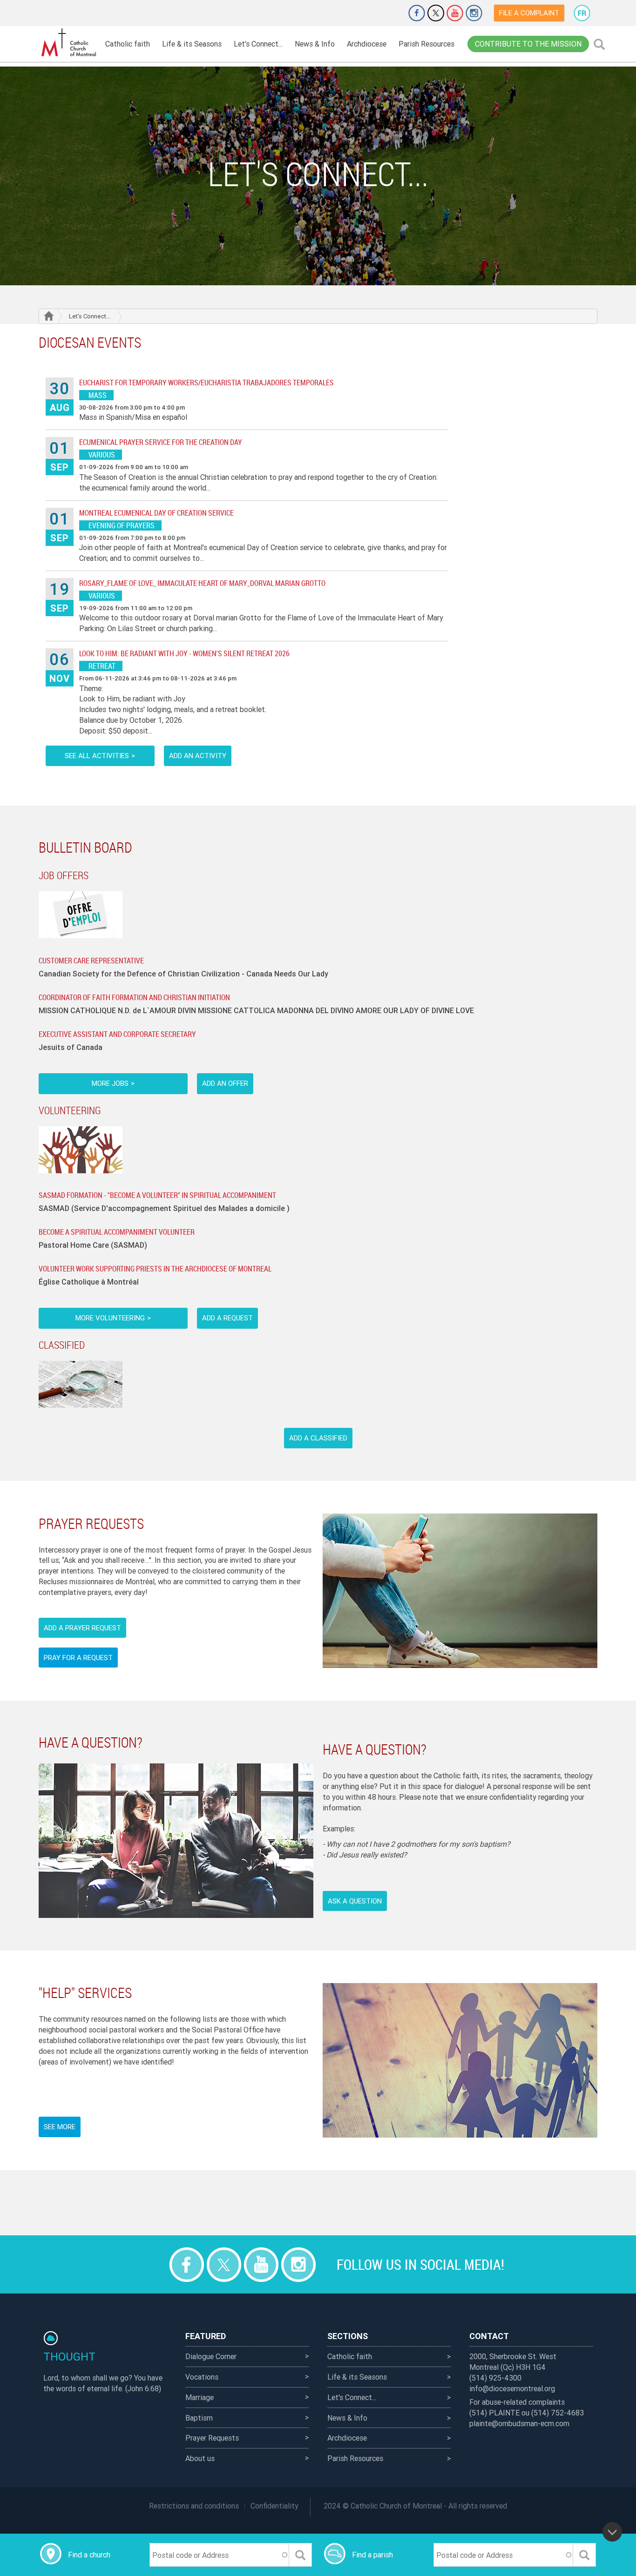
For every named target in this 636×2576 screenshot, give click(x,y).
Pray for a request (78, 1658)
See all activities (97, 756)
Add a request (227, 1318)
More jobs (110, 1083)
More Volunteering (110, 1318)
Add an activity (198, 756)
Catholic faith (128, 44)
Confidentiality (274, 2506)
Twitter (436, 13)
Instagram (474, 13)
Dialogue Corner (211, 2356)
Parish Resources (426, 44)
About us (200, 2458)
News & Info (315, 44)
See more (60, 2127)
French (582, 13)
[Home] (69, 43)
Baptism (199, 2418)
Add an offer (225, 1083)
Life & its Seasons (192, 44)
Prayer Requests (212, 2438)
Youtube (455, 13)
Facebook (417, 13)
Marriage (200, 2397)
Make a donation (391, 13)
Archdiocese (367, 44)
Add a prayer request (82, 1628)
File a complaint (529, 13)
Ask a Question (355, 1901)
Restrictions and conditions (194, 2506)
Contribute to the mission (528, 44)
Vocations (202, 2377)
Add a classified (318, 1438)
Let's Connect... (258, 44)
